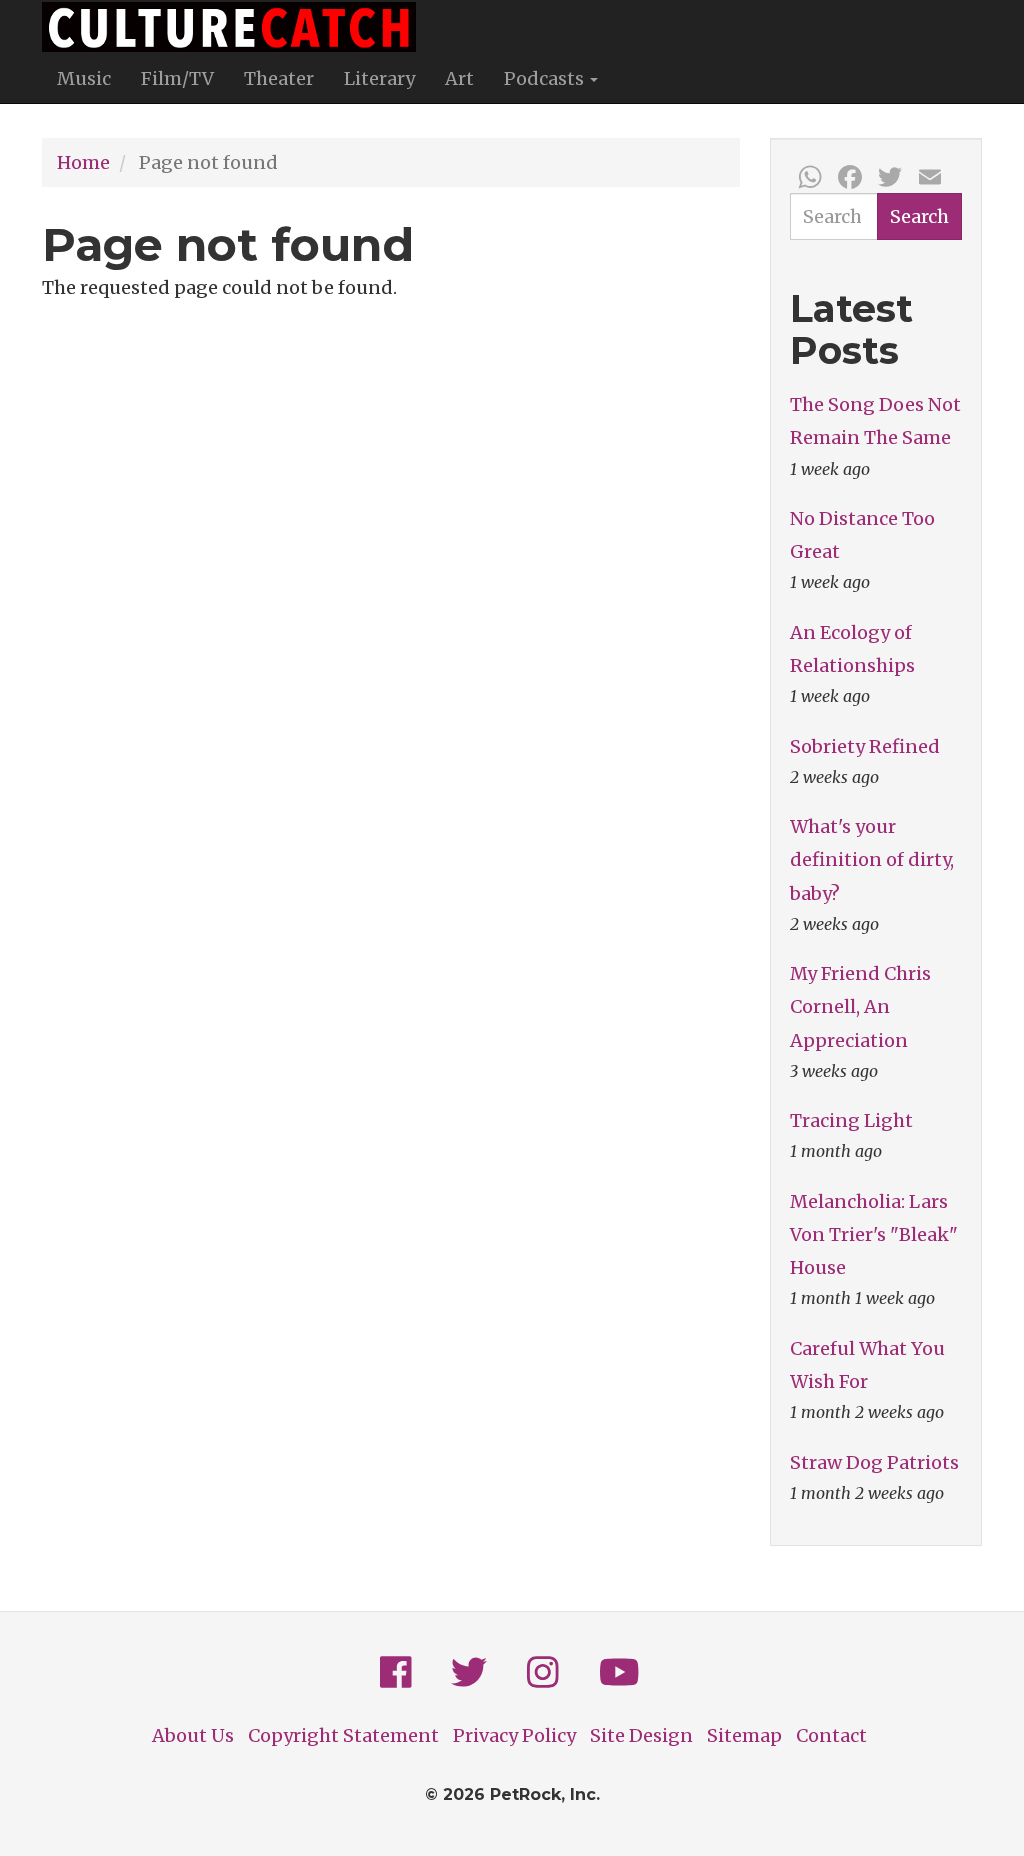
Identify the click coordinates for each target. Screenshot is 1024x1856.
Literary (379, 78)
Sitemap (744, 1735)
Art (459, 78)
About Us (193, 1735)
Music (84, 78)
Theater (279, 78)
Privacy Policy (514, 1735)
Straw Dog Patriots (874, 1462)
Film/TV (177, 78)
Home (83, 162)
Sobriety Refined (865, 746)
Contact (831, 1735)
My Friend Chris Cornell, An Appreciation (860, 1006)
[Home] (236, 27)
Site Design (641, 1735)
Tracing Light (851, 1120)
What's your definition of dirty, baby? (872, 859)
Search (919, 216)
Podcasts (546, 78)
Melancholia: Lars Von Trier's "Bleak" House (874, 1234)
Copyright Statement (343, 1735)
